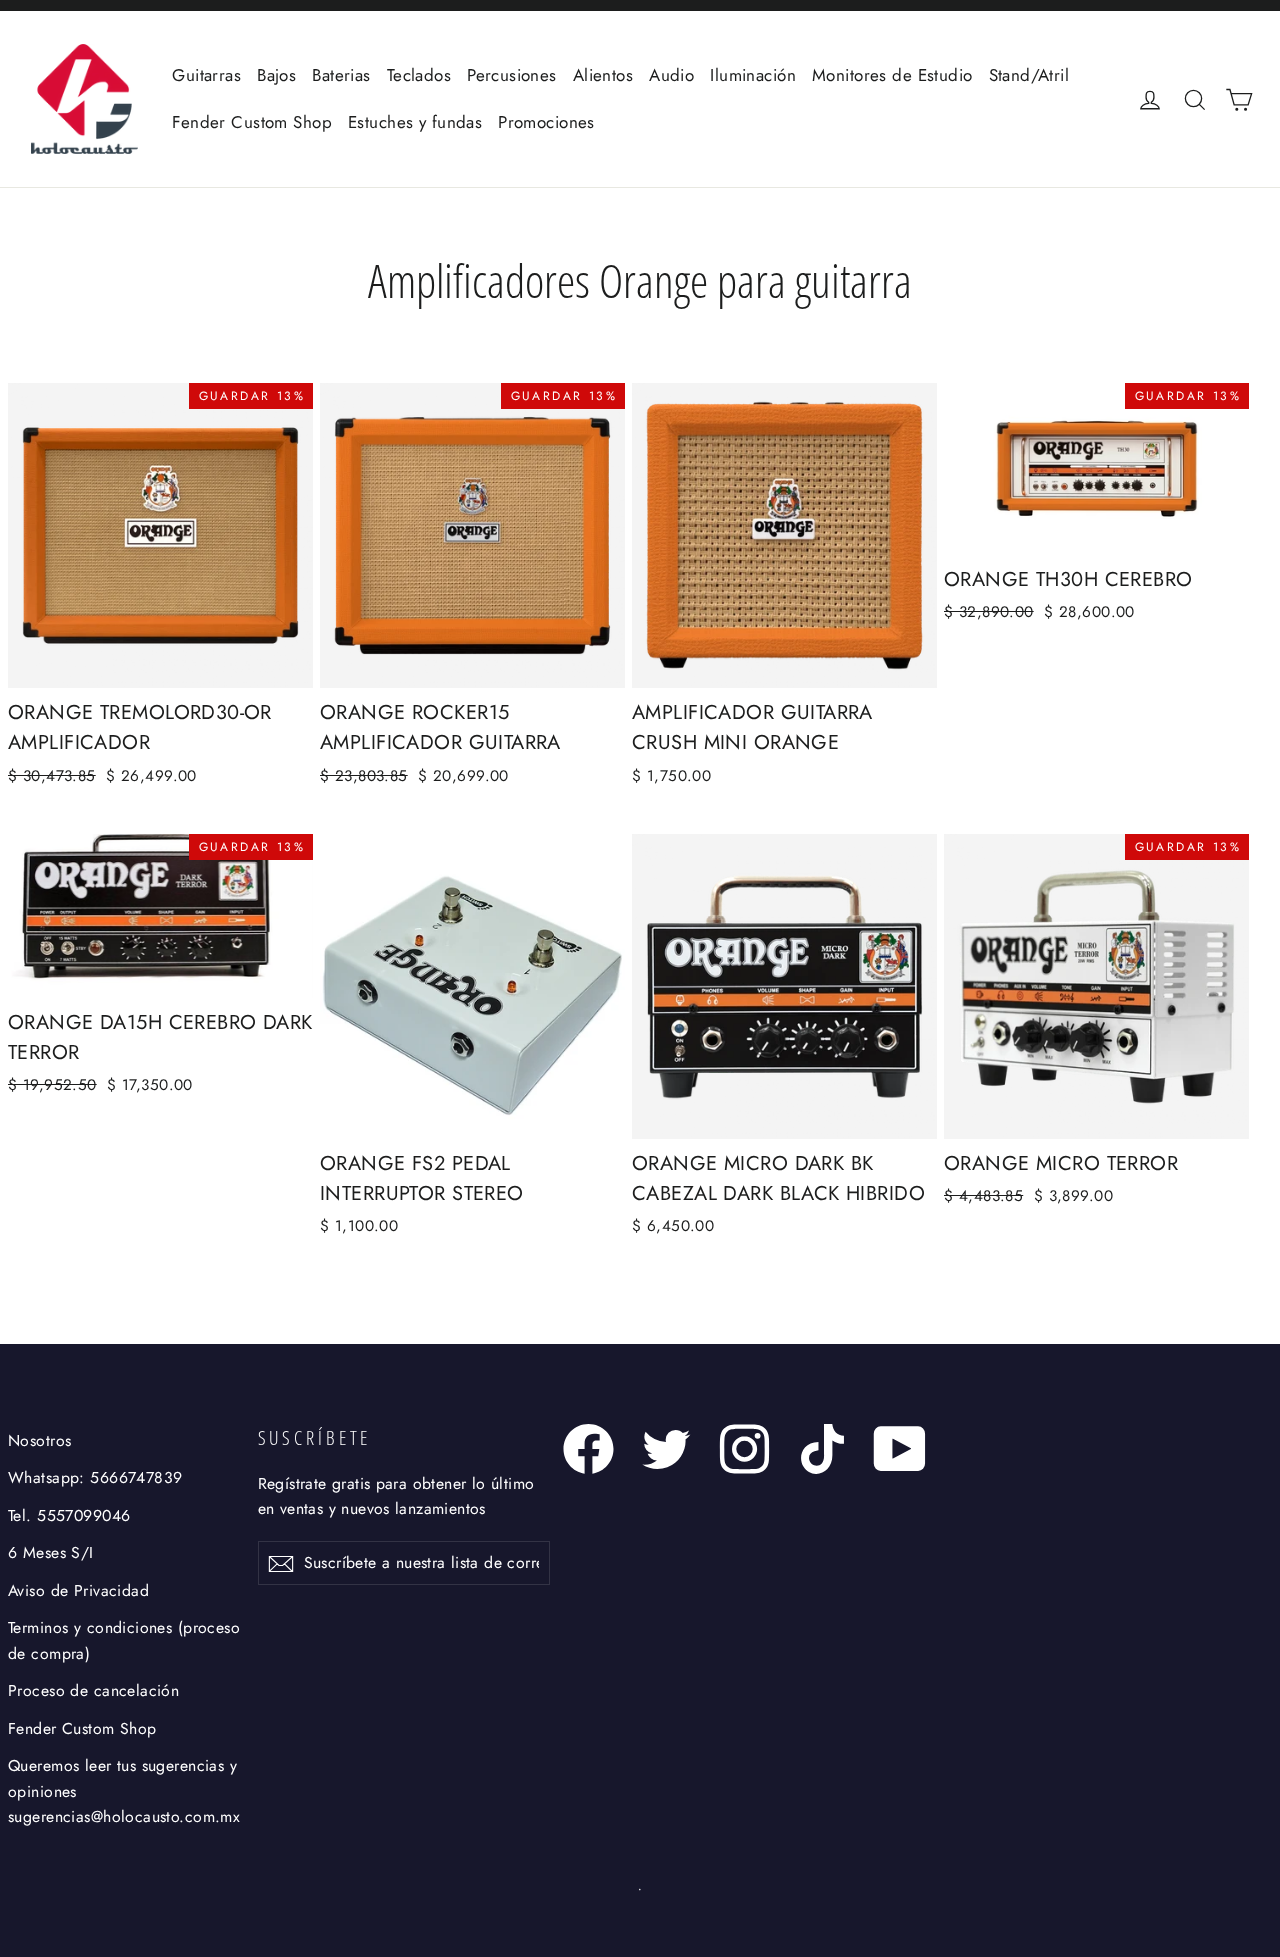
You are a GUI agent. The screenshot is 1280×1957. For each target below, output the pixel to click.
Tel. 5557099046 (69, 1515)
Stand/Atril (1029, 75)
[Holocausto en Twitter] (666, 1449)
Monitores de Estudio (892, 75)
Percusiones (512, 75)
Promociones (546, 122)
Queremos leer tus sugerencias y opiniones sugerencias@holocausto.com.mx (124, 1791)
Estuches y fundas (415, 122)
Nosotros (39, 1440)
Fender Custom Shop (252, 122)
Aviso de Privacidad (78, 1590)
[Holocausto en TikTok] (822, 1449)
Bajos (276, 75)
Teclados (419, 75)
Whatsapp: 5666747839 (95, 1477)
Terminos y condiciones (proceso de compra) (124, 1640)
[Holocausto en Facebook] (588, 1449)
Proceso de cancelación (93, 1690)
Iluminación (753, 75)
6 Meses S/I (51, 1552)
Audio (671, 75)
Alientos (603, 75)
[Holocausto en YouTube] (900, 1449)
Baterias (341, 75)
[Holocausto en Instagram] (744, 1449)
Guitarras (206, 75)
